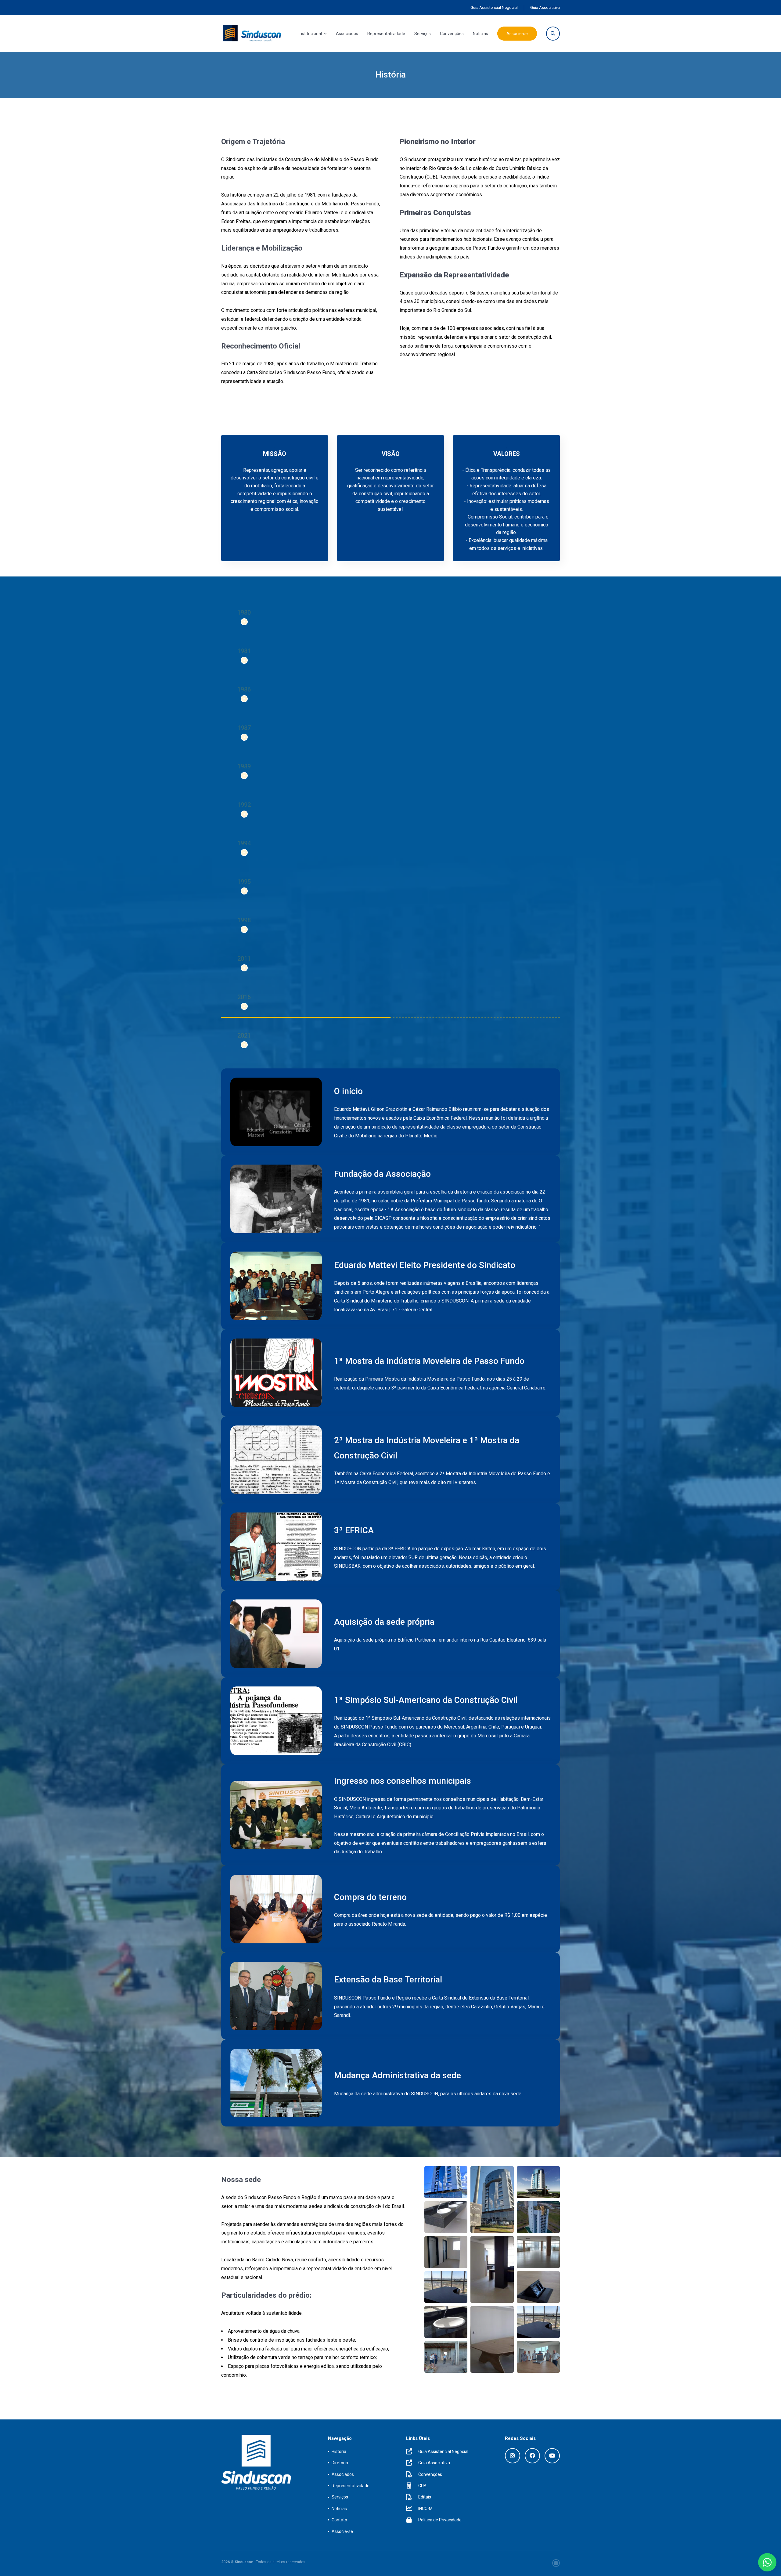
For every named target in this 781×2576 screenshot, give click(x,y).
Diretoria (340, 2463)
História (339, 2451)
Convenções (452, 34)
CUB (422, 2486)
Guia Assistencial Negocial (494, 7)
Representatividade (386, 34)
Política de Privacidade (440, 2520)
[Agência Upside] (556, 2563)
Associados (347, 34)
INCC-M (425, 2509)
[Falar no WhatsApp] (767, 2562)
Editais (425, 2497)
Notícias (480, 34)
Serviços (423, 34)
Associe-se (517, 34)
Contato (339, 2520)
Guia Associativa (545, 7)
